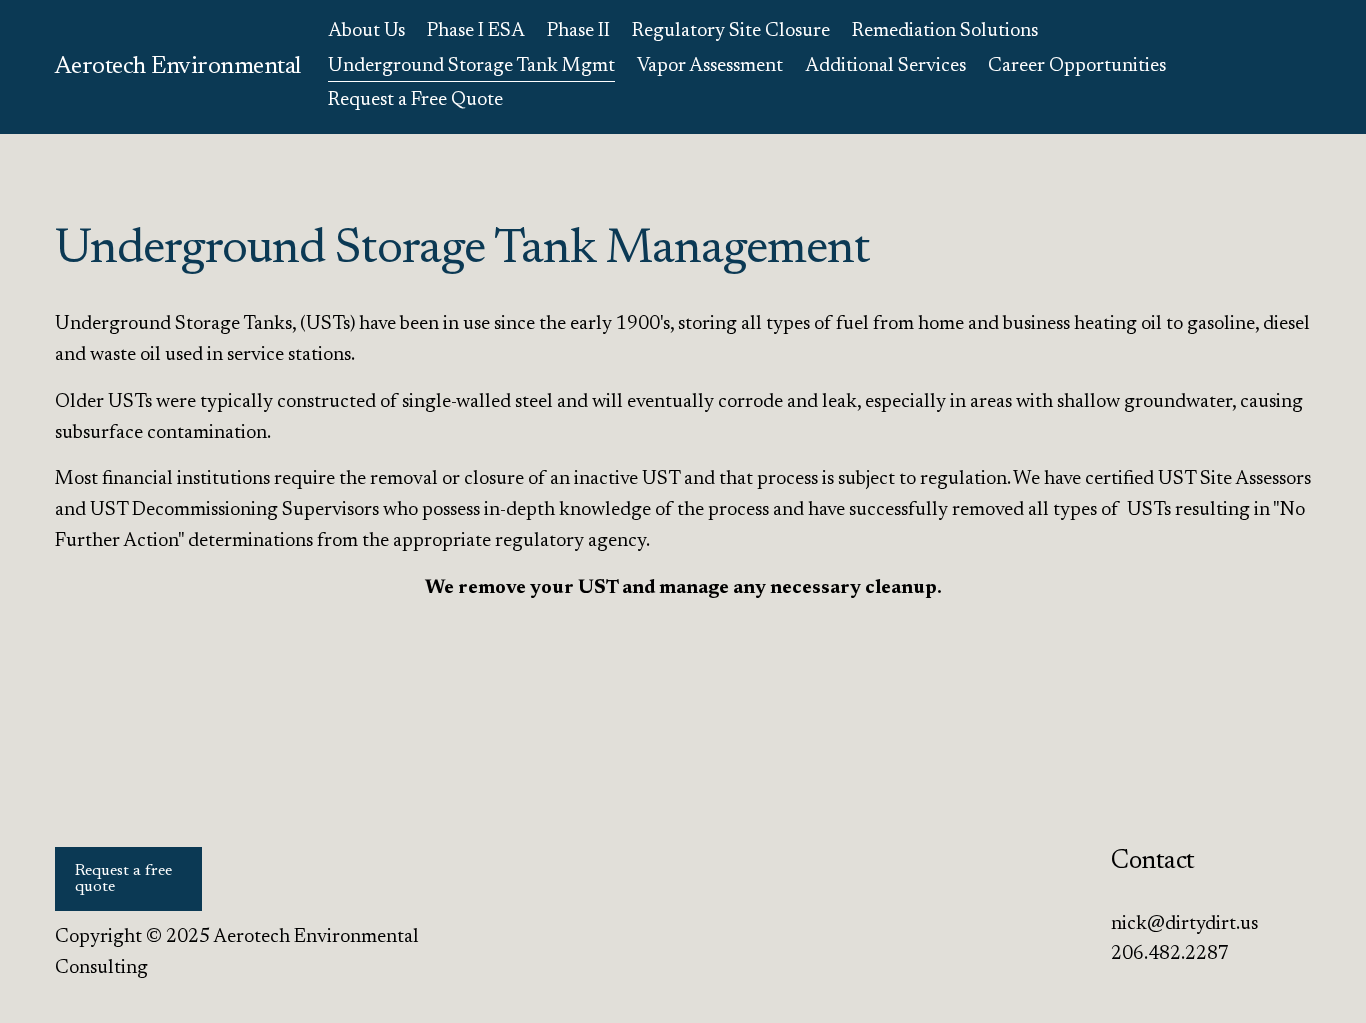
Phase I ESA (476, 31)
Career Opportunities (1077, 66)
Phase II (578, 31)
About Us (366, 31)
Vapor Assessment (710, 66)
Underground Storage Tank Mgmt (471, 66)
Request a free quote (123, 879)
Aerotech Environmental (178, 67)
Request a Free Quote (415, 100)
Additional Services (885, 66)
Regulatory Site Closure (731, 31)
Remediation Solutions (945, 31)
